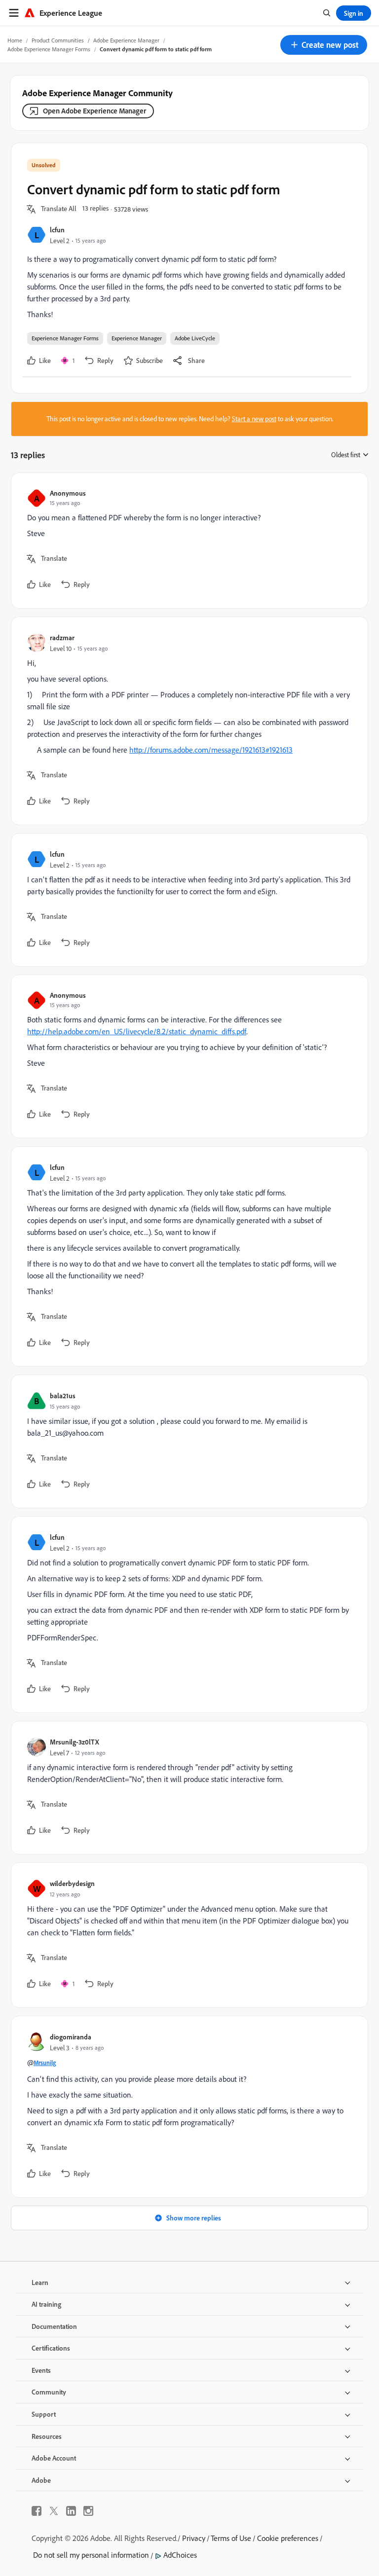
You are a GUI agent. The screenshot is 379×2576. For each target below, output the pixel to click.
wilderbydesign (72, 1883)
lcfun (57, 230)
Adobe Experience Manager (126, 40)
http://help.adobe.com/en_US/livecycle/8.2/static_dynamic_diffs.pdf (137, 1031)
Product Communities (58, 40)
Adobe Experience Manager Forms (49, 49)
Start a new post (254, 419)
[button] (324, 45)
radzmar (62, 637)
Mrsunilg (45, 2063)
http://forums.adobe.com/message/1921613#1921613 (211, 750)
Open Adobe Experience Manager (95, 111)
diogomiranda (71, 2037)
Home (15, 40)
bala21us (63, 1396)
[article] (187, 541)
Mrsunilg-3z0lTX (75, 1742)
